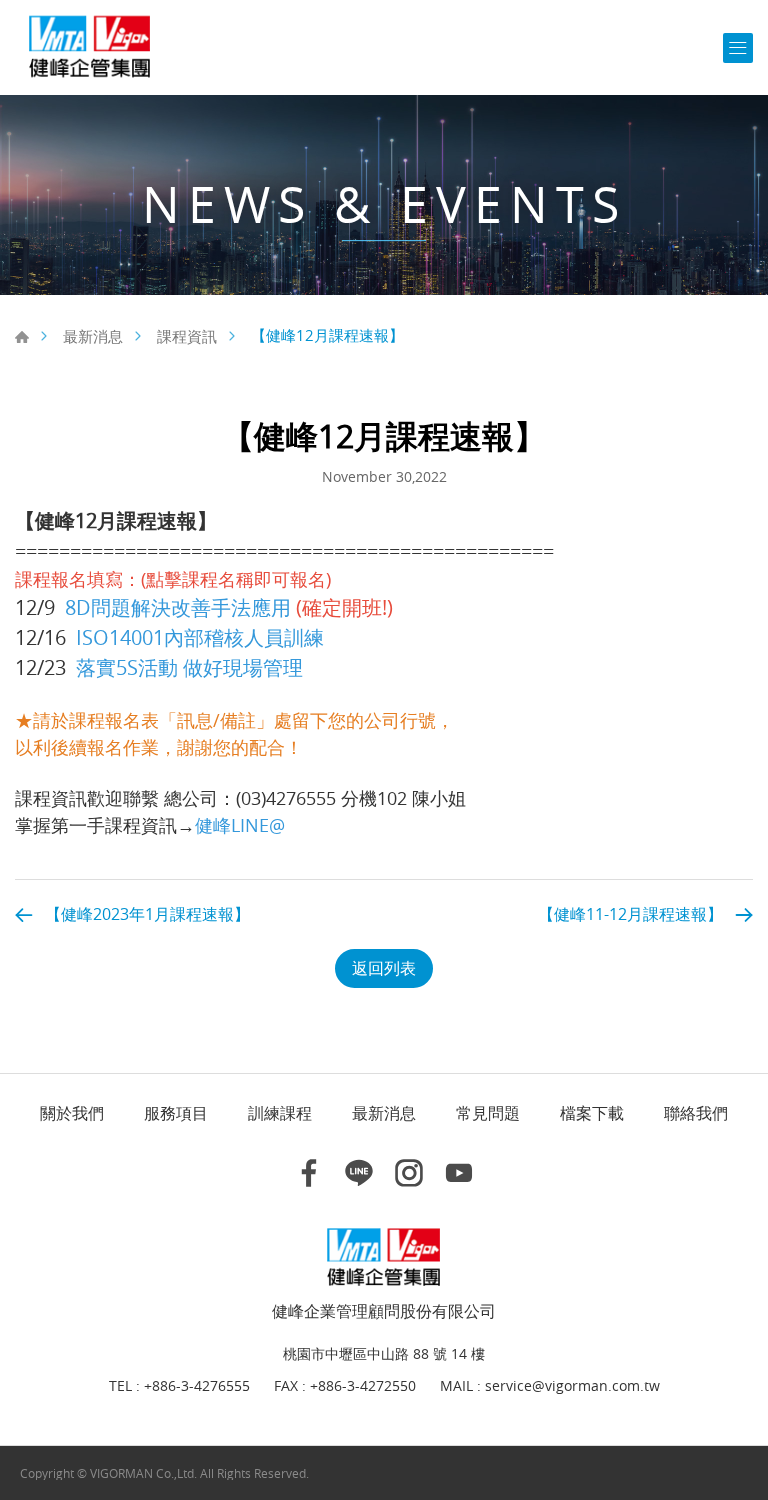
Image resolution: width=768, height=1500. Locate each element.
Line (359, 1173)
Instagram (409, 1173)
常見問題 (488, 1113)
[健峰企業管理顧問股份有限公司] (90, 47)
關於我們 (72, 1113)
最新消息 (93, 336)
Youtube (459, 1173)
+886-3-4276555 (197, 1386)
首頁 (22, 337)
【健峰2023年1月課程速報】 (147, 914)
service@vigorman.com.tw (572, 1386)
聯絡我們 (696, 1113)
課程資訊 (187, 336)
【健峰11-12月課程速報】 (630, 914)
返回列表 (384, 968)
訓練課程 (280, 1113)
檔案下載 (592, 1113)
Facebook (309, 1173)
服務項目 (176, 1113)
